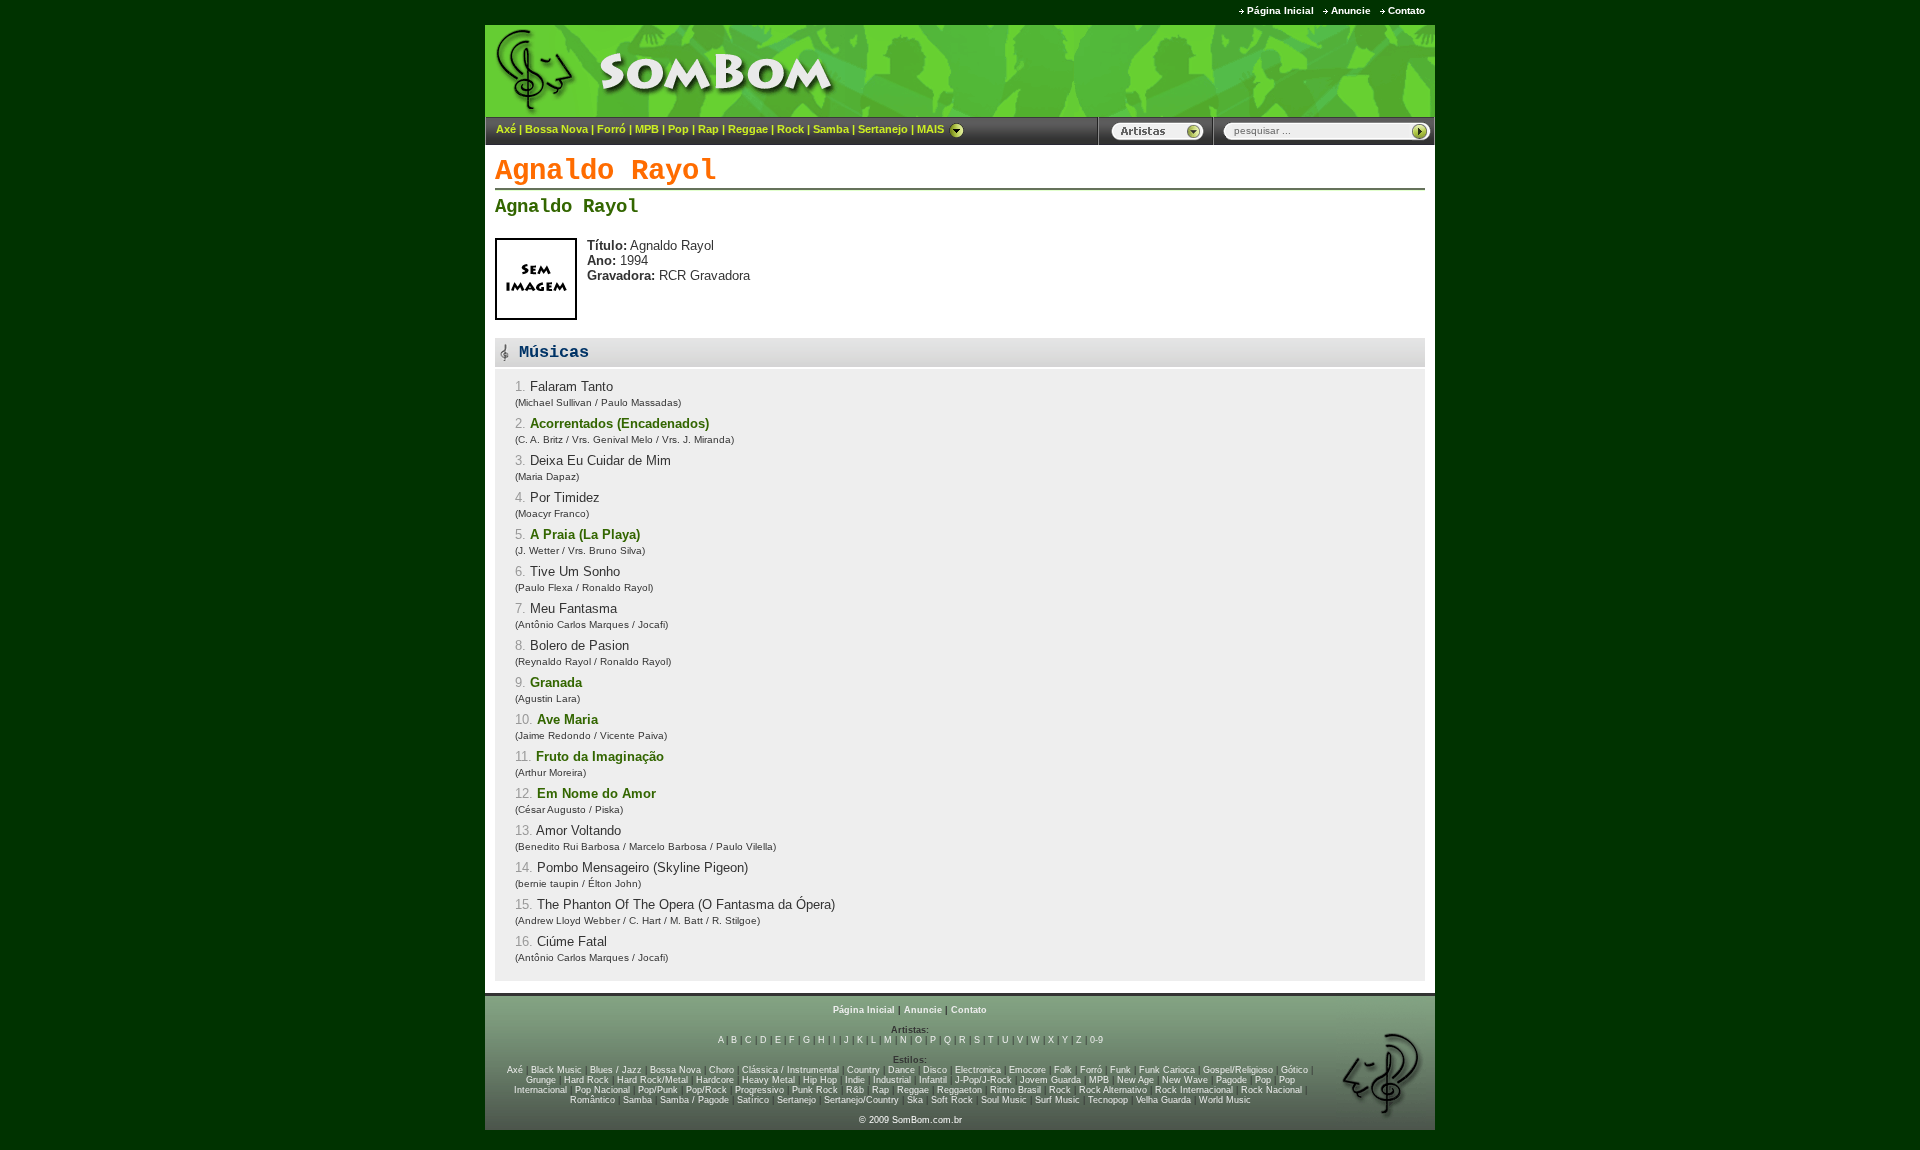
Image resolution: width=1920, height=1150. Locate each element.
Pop (678, 129)
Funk (1120, 1070)
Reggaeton (959, 1090)
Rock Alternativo (1113, 1090)
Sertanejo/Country (861, 1100)
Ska (915, 1100)
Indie (855, 1080)
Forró (611, 129)
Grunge (541, 1080)
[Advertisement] (1186, 70)
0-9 (1096, 1040)
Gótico (1294, 1070)
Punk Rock (815, 1090)
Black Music (556, 1070)
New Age (1135, 1080)
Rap (708, 129)
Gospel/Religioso (1238, 1070)
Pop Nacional (602, 1090)
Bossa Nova (556, 129)
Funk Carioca (1167, 1070)
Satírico (753, 1100)
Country (863, 1070)
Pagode (1231, 1080)
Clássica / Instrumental (790, 1070)
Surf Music (1057, 1100)
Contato (1406, 10)
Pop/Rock (706, 1090)
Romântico (592, 1100)
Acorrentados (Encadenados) (619, 423)
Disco (935, 1070)
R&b (855, 1090)
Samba (831, 129)
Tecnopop (1108, 1100)
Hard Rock (586, 1080)
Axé (506, 129)
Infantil (933, 1080)
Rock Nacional (1271, 1090)
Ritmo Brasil (1015, 1090)
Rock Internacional (1194, 1090)
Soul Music (1004, 1100)
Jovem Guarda (1050, 1080)
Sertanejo (883, 129)
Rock (790, 129)
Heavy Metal (768, 1080)
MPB (647, 129)
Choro (721, 1070)
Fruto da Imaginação (600, 756)
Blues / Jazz (616, 1070)
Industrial (892, 1080)
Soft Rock (952, 1100)
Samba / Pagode (694, 1100)
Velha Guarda (1163, 1100)
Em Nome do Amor (596, 793)
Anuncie (1351, 10)
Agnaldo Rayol (566, 207)
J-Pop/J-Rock (983, 1080)
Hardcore (715, 1080)
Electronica (978, 1070)
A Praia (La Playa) (585, 534)
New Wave (1185, 1080)
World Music (1225, 1100)
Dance (901, 1070)
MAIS (930, 129)
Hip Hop (820, 1080)
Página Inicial (1280, 10)
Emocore (1027, 1070)
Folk (1063, 1070)
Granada (556, 682)
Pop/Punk (658, 1090)
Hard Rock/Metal (652, 1080)
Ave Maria (567, 719)
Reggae (748, 129)
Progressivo (759, 1090)
